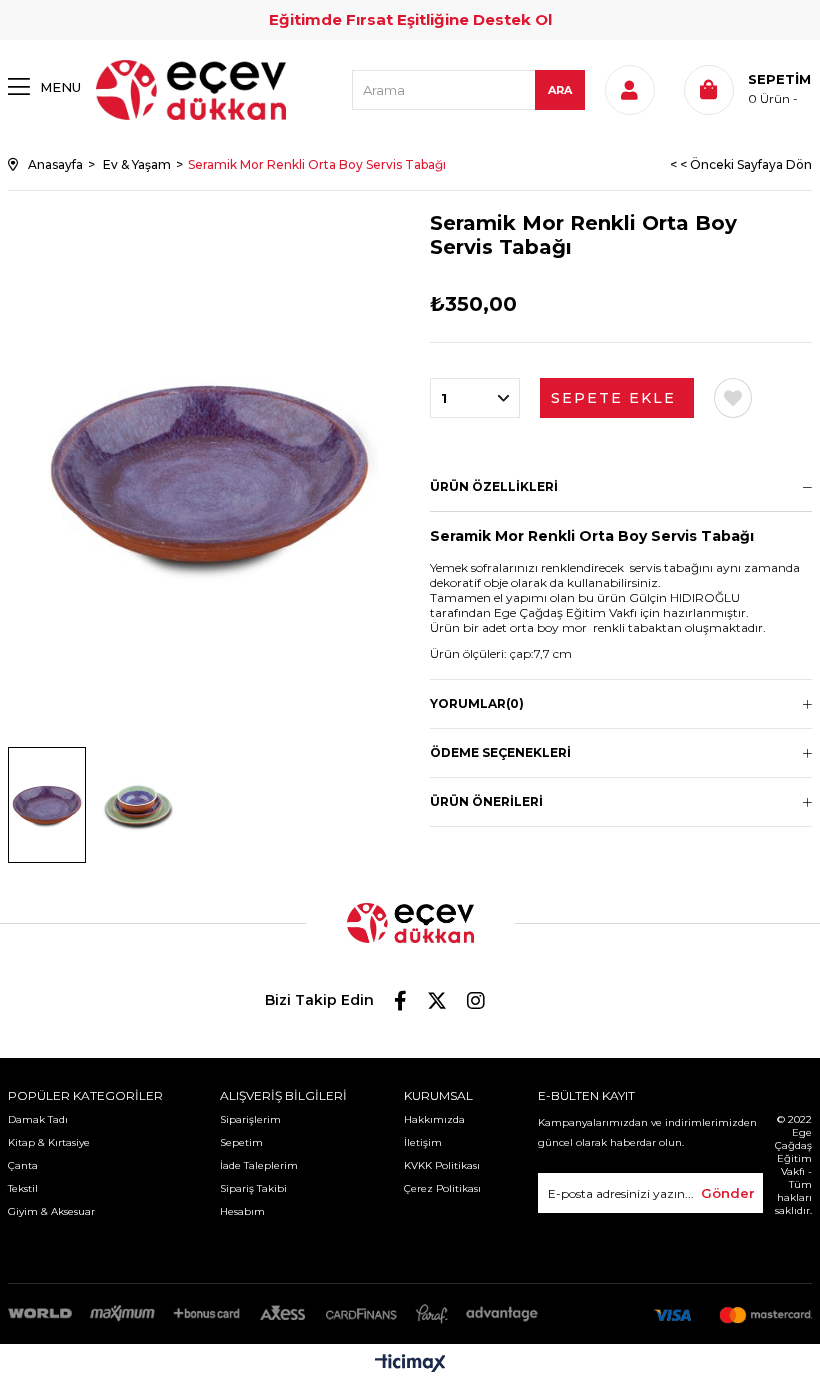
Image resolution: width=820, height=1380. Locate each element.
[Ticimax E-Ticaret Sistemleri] (410, 1364)
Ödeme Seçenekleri (500, 752)
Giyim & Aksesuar (51, 1211)
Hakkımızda (434, 1119)
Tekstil (23, 1188)
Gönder (728, 1193)
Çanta (23, 1165)
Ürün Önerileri (486, 801)
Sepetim (241, 1142)
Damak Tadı (38, 1119)
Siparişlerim (250, 1119)
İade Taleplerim (259, 1165)
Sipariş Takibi (253, 1188)
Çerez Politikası (442, 1188)
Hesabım (242, 1211)
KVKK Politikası (442, 1165)
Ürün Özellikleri (494, 486)
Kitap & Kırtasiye (49, 1142)
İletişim (423, 1142)
